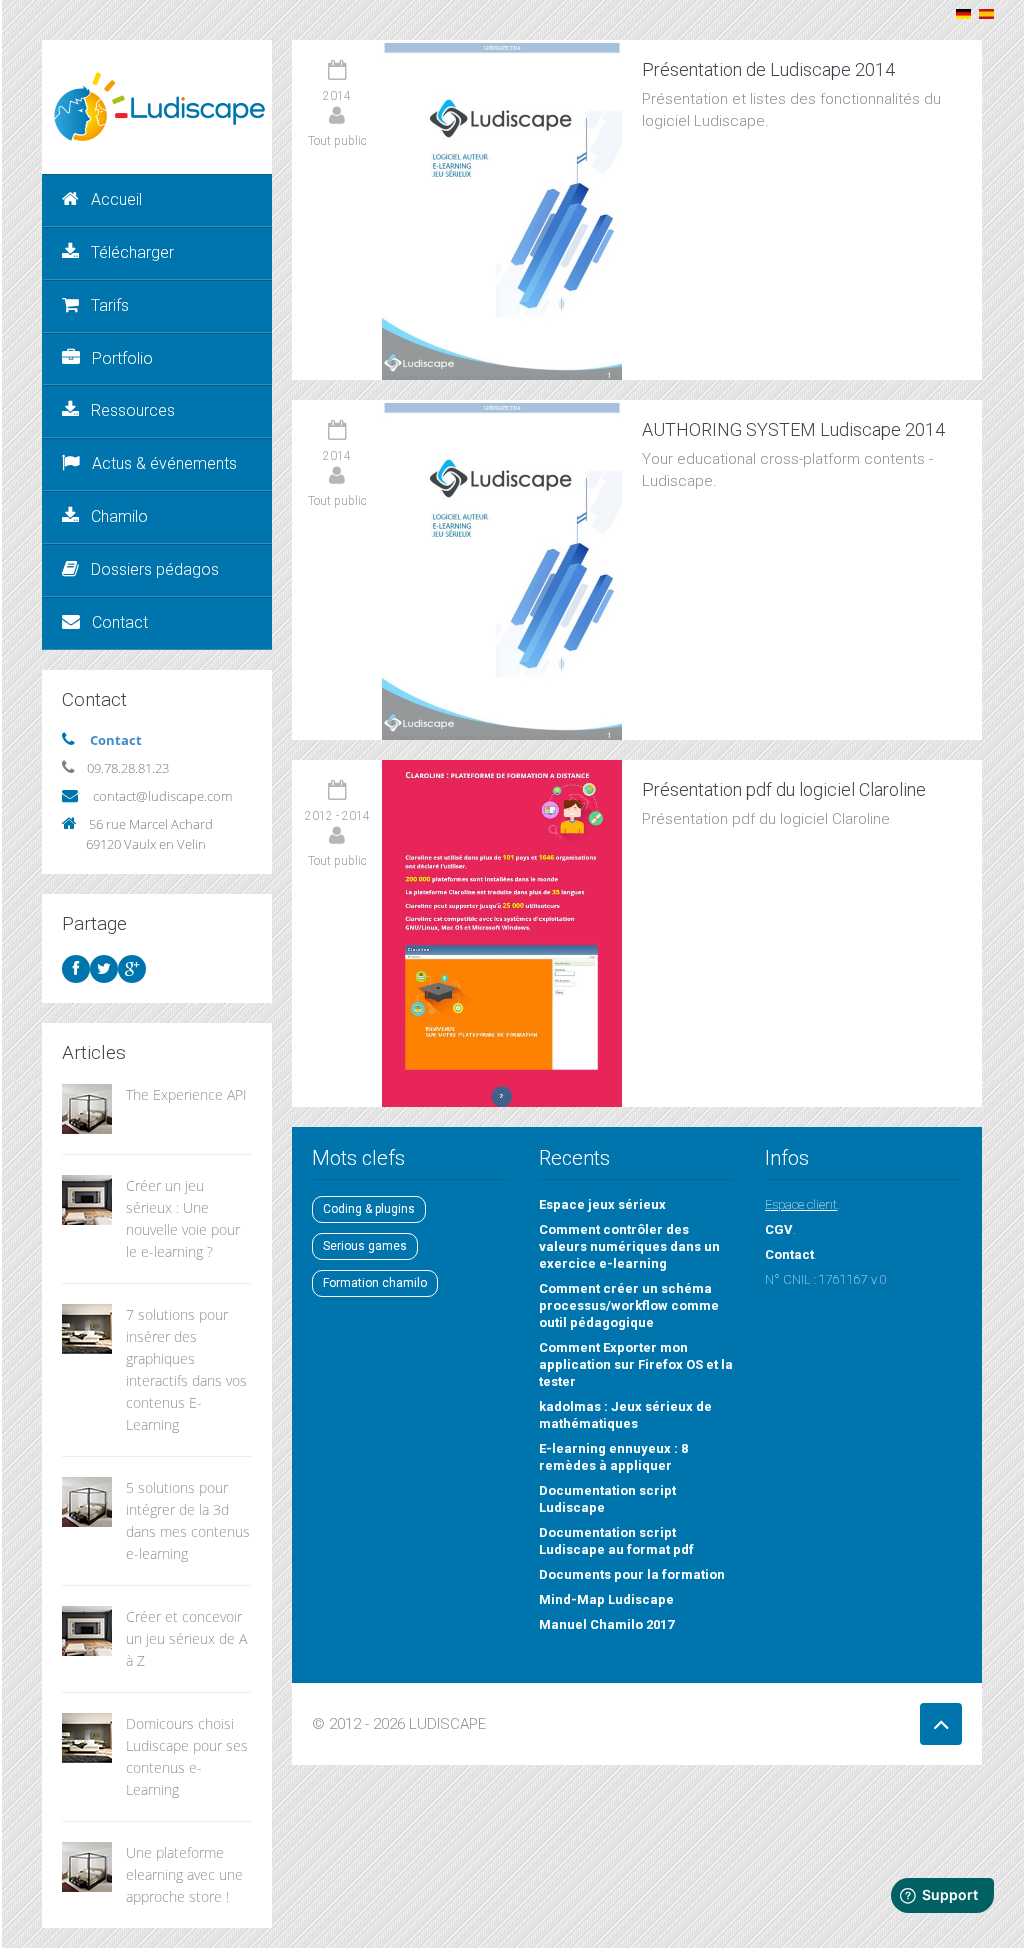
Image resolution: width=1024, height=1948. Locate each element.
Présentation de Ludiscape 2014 (768, 69)
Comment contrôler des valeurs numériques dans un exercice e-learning (629, 1246)
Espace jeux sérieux (602, 1204)
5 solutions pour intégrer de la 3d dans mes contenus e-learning (188, 1520)
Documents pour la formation (632, 1574)
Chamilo (119, 516)
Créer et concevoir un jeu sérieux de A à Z (186, 1638)
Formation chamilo (375, 1283)
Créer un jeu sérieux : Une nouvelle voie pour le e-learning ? (183, 1218)
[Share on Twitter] (104, 969)
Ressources (133, 410)
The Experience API (186, 1094)
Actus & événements (164, 463)
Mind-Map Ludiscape (606, 1599)
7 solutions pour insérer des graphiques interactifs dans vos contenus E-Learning (186, 1369)
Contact (120, 622)
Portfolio (122, 358)
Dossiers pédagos (155, 569)
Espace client (801, 1204)
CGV (779, 1229)
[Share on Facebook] (76, 969)
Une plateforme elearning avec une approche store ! (184, 1874)
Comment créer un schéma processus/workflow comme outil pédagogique (629, 1305)
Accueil (116, 199)
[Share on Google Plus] (132, 969)
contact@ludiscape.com (162, 796)
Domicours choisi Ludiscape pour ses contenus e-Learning (187, 1756)
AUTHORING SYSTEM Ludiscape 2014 (793, 429)
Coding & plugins (369, 1209)
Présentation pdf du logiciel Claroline (784, 789)
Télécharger (132, 252)
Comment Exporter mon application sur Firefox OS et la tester (636, 1364)
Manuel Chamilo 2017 (606, 1624)
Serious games (365, 1246)
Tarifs (110, 305)
